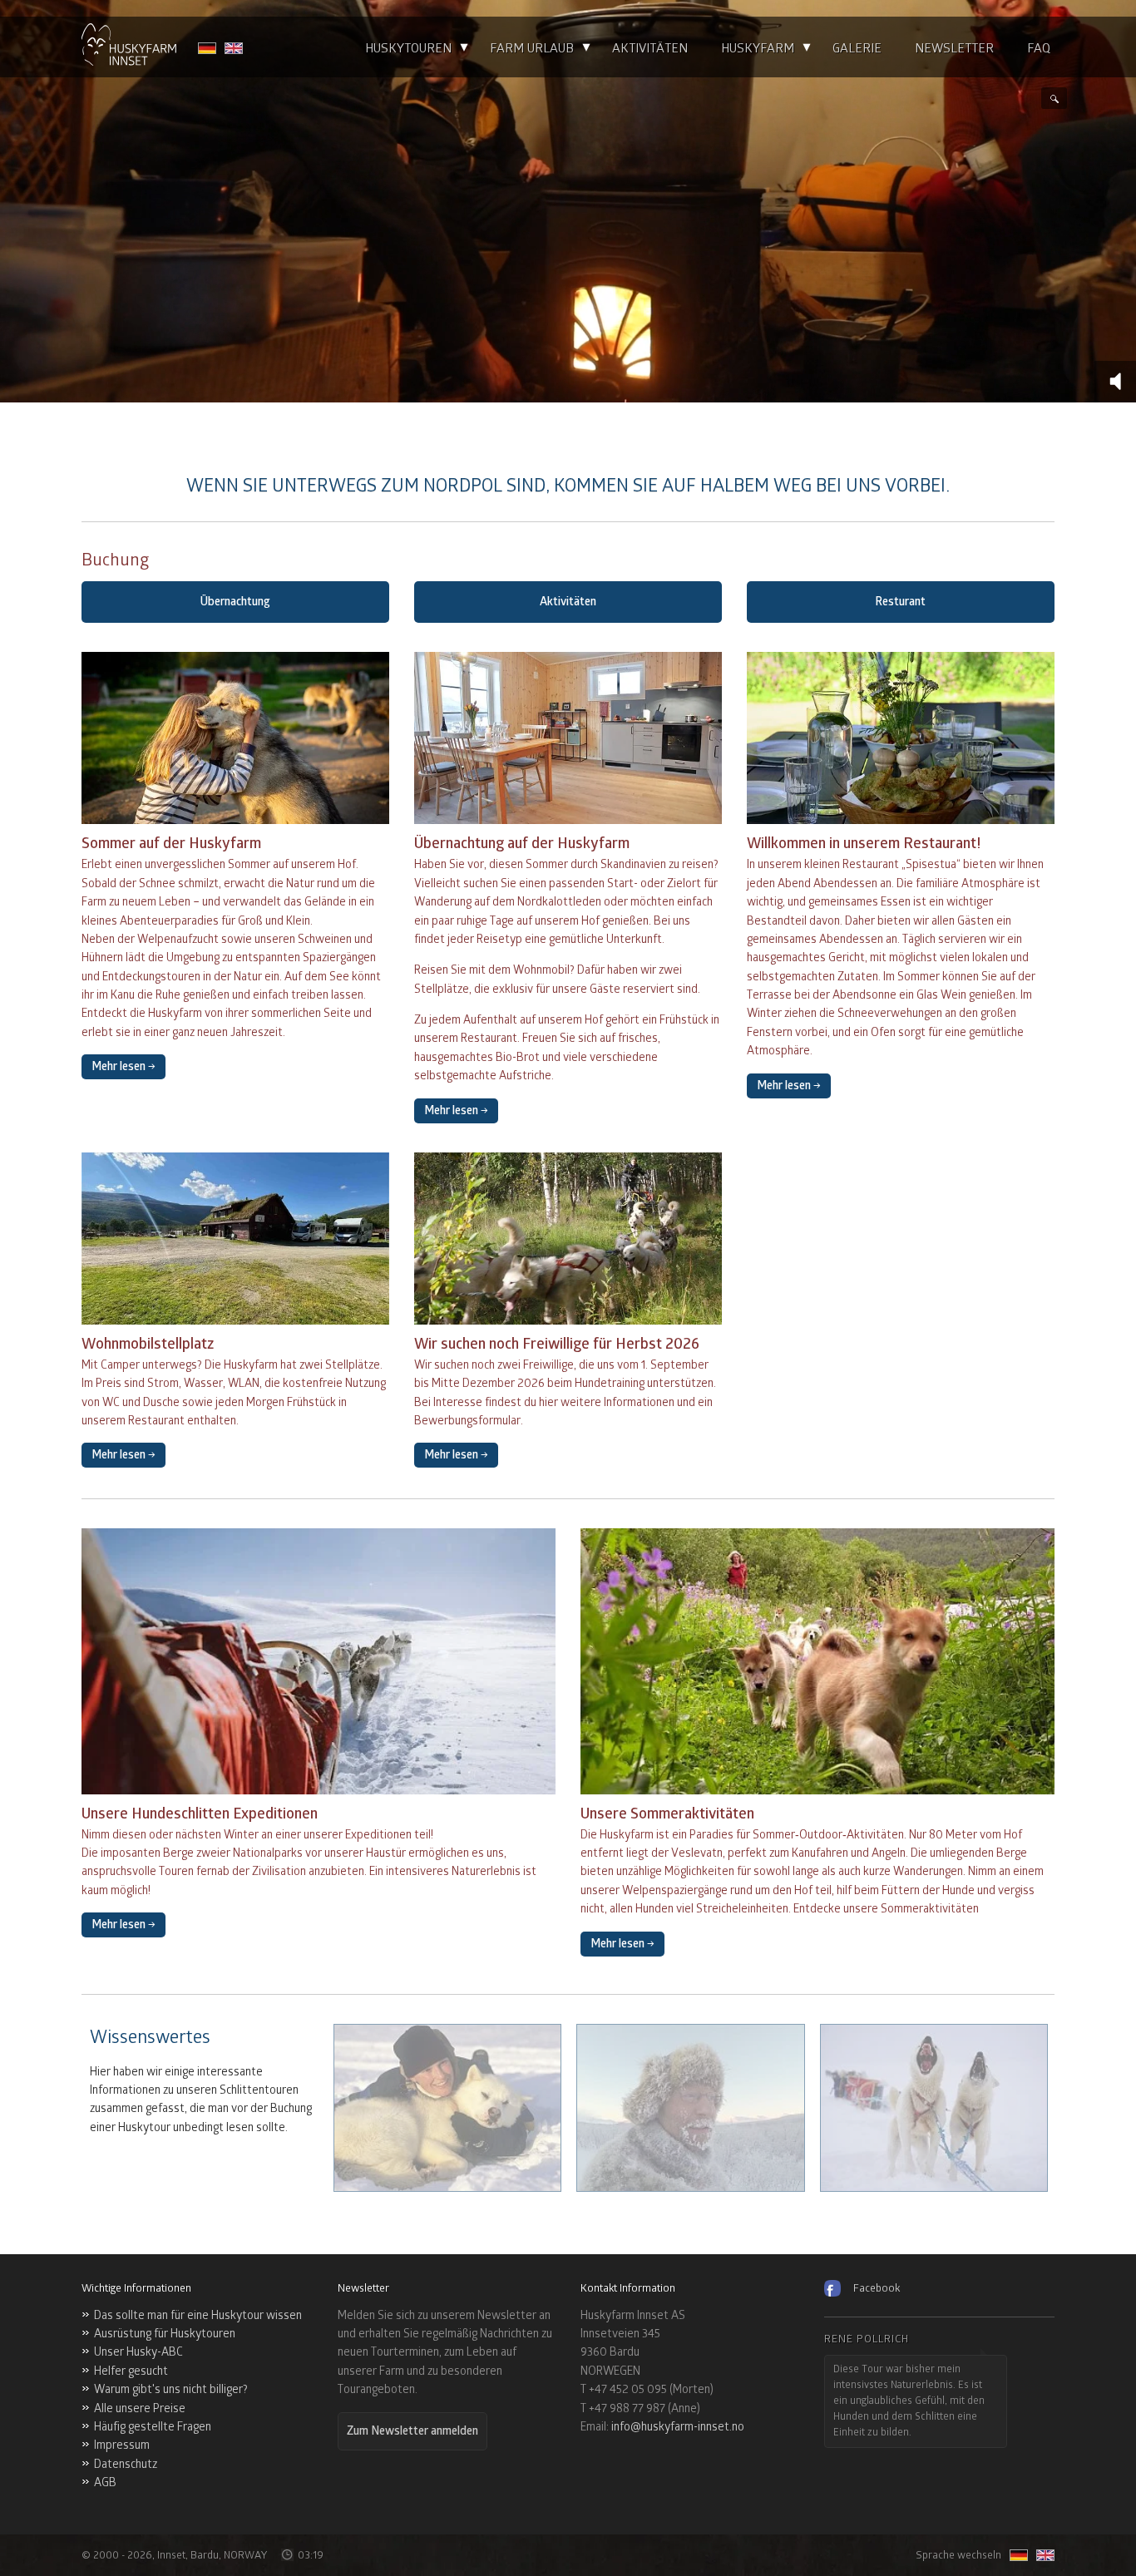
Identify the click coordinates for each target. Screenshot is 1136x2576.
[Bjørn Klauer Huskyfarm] (129, 47)
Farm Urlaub (532, 49)
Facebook (877, 2288)
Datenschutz (126, 2464)
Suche (1054, 98)
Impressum (122, 2445)
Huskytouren (408, 49)
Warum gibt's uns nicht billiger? (171, 2389)
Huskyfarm (758, 49)
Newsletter (954, 49)
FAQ (1039, 49)
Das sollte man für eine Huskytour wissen (198, 2315)
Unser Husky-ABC (138, 2352)
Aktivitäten (650, 49)
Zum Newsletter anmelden (412, 2431)
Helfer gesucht (131, 2371)
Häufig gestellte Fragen (153, 2427)
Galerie (857, 49)
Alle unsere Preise (140, 2408)
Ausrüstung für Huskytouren (165, 2334)
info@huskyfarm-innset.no (678, 2427)
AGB (105, 2482)
